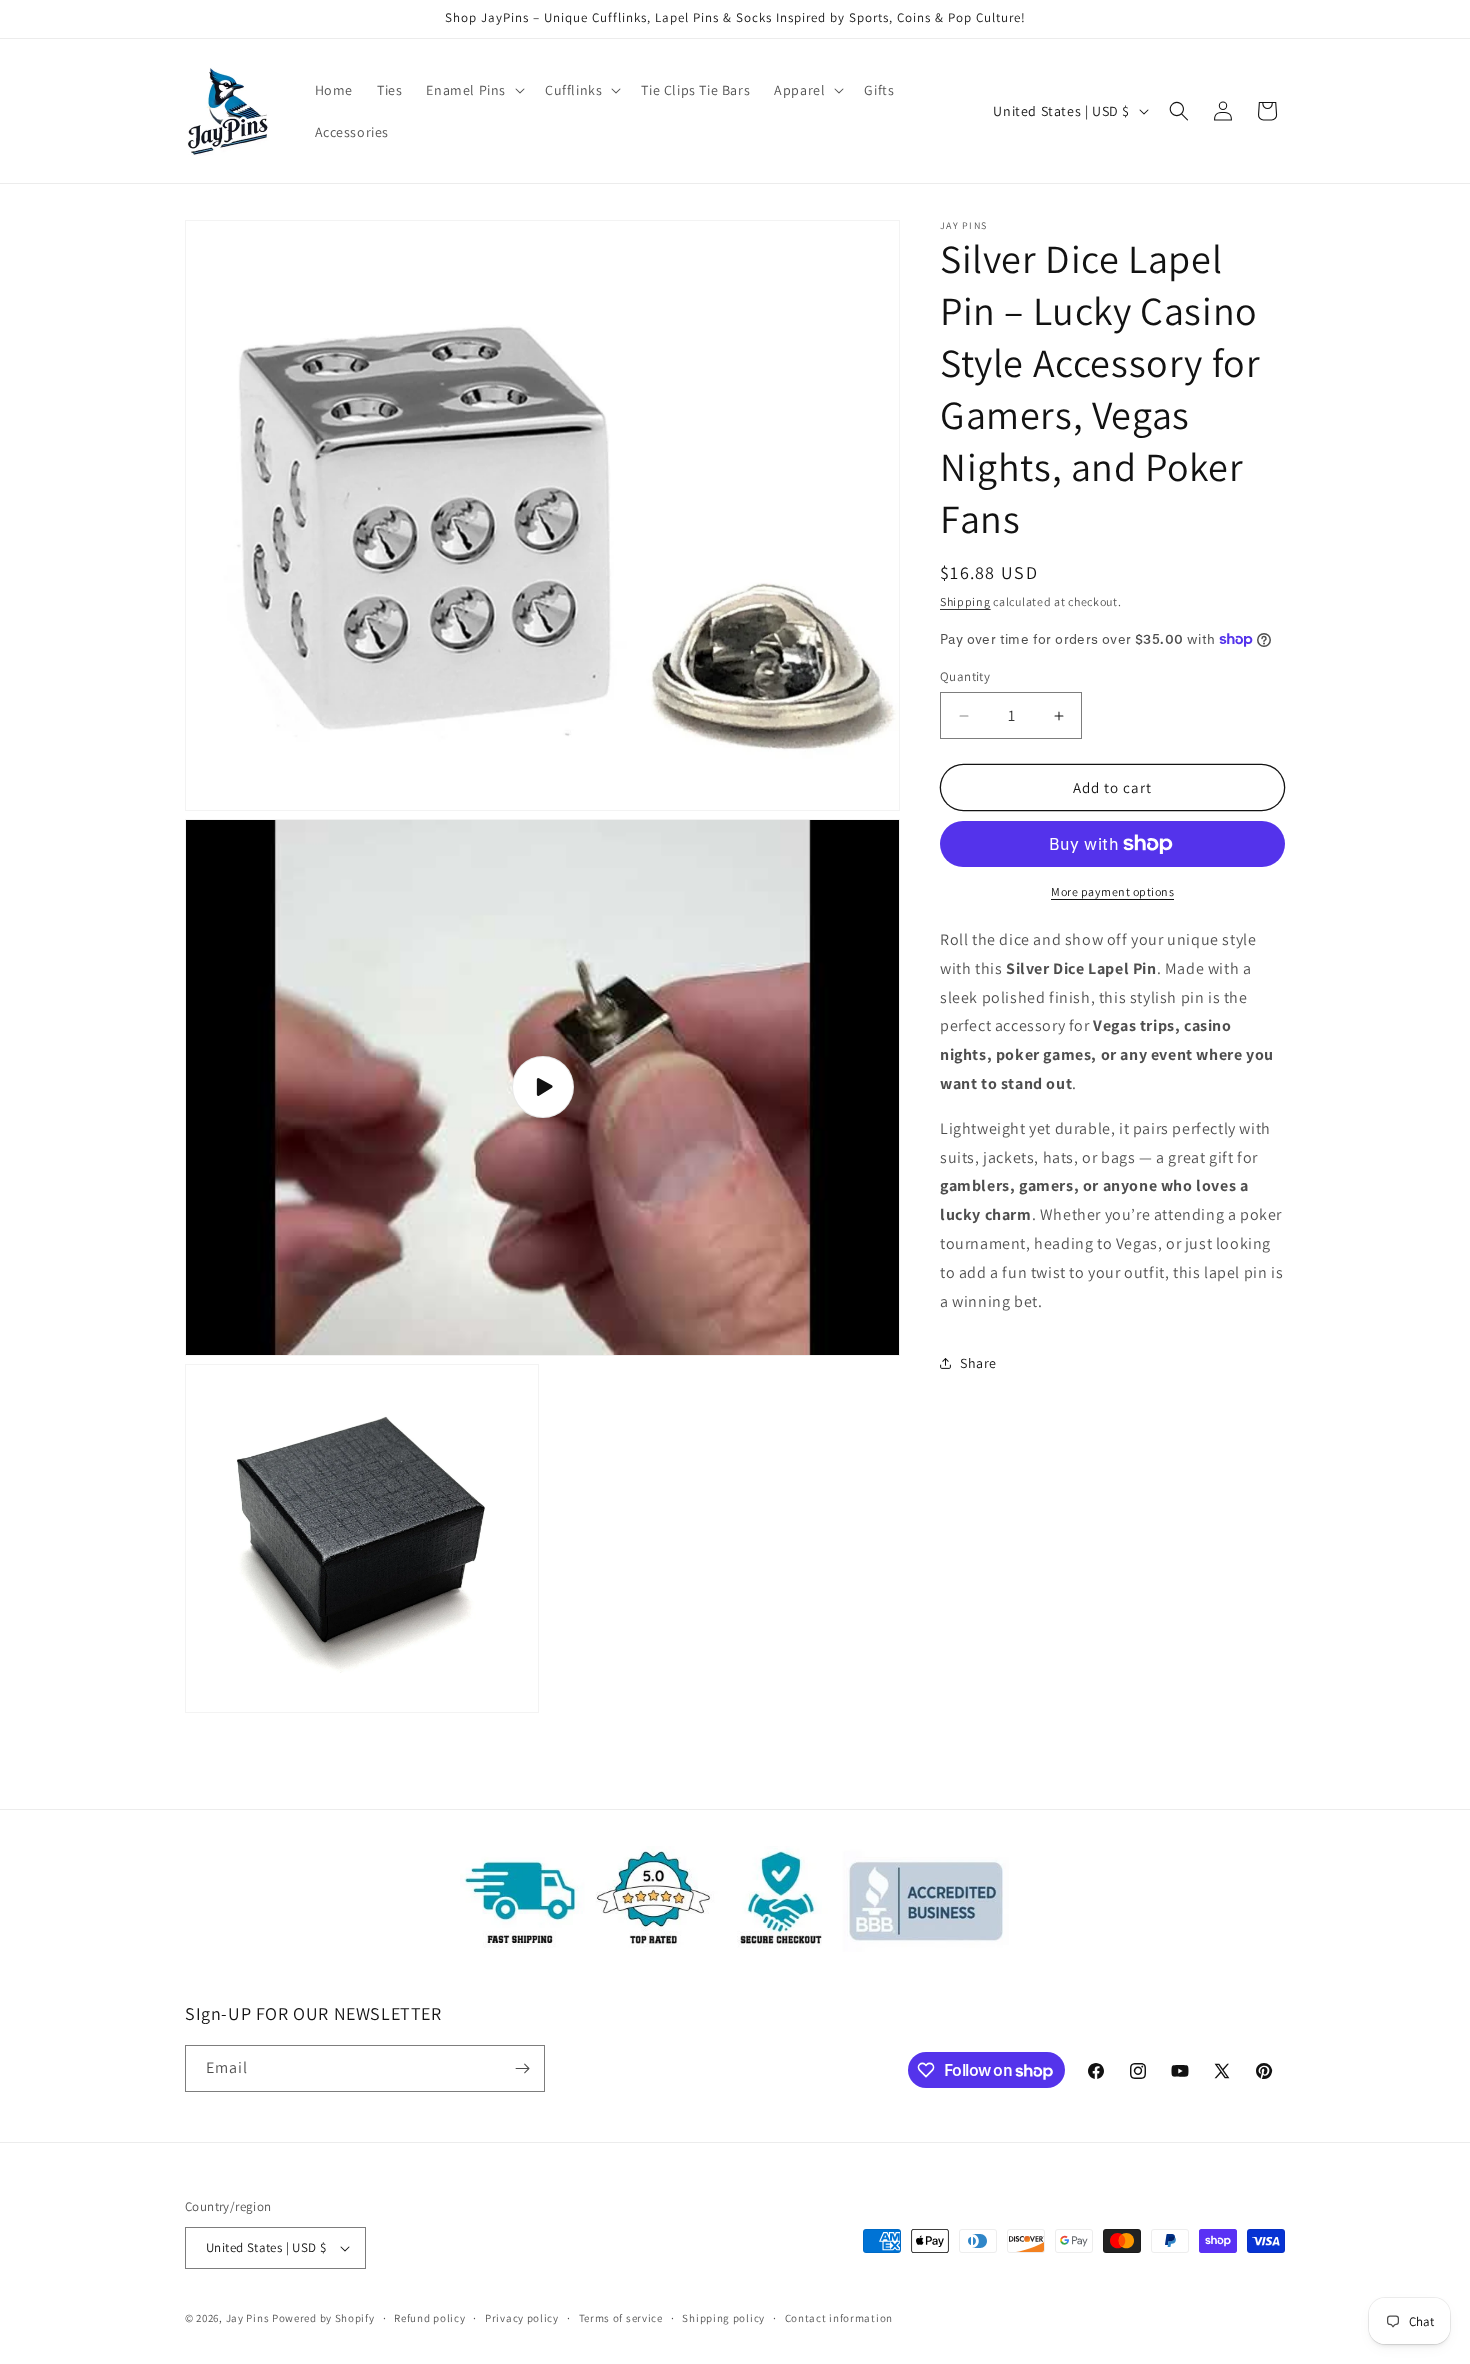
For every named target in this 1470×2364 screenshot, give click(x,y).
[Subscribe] (522, 2068)
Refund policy (429, 2318)
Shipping (965, 601)
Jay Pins (248, 2318)
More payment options (1112, 891)
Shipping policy (723, 2318)
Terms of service (621, 2318)
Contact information (839, 2318)
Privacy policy (522, 2318)
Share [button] (978, 1363)
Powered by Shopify (323, 2318)
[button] (473, 90)
